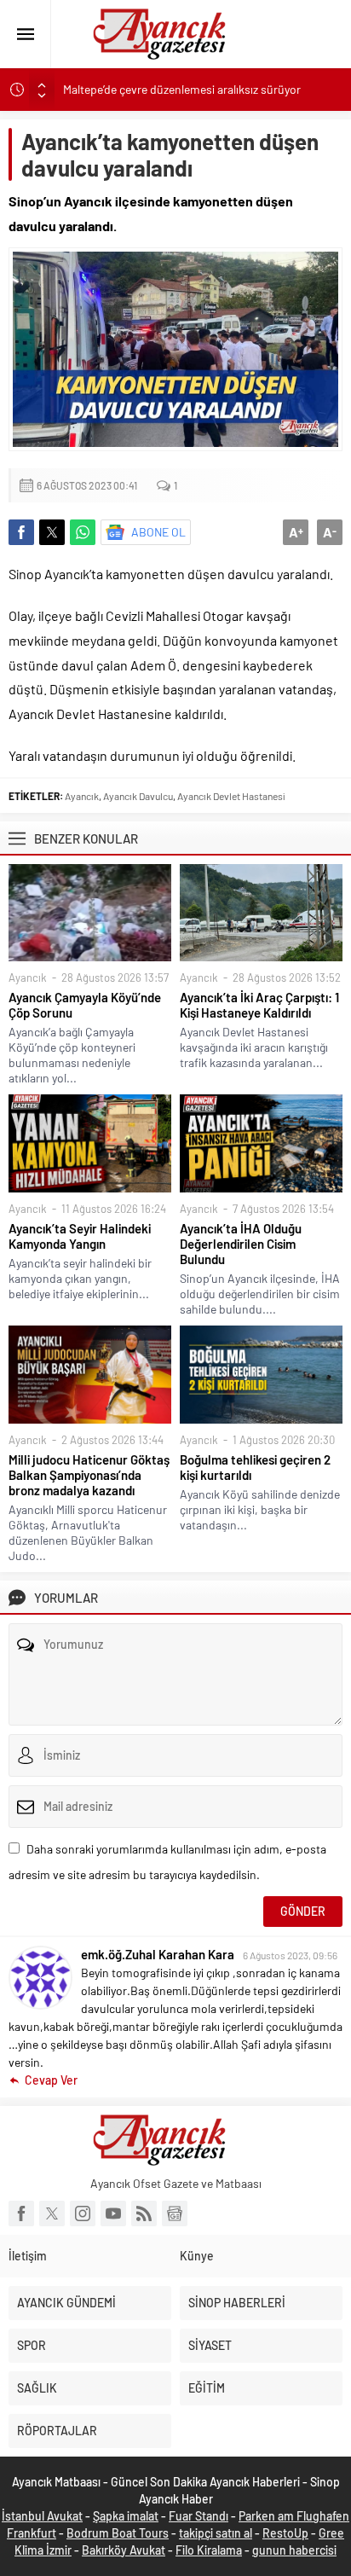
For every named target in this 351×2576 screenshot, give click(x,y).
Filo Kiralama (209, 2550)
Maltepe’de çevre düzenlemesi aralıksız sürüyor (182, 89)
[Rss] (144, 2213)
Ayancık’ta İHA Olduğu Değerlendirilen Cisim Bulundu (241, 1244)
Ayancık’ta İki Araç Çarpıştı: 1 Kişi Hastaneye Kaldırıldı (259, 1005)
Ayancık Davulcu (138, 796)
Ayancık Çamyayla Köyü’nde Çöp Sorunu (85, 1005)
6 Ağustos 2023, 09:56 (290, 1955)
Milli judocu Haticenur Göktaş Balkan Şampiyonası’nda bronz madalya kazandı (89, 1475)
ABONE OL (158, 532)
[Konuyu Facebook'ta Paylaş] (21, 532)
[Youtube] (113, 2213)
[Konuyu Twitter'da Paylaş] (52, 532)
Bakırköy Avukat (124, 2550)
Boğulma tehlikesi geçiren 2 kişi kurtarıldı (255, 1467)
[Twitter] (52, 2213)
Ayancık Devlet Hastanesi (231, 796)
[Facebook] (21, 2213)
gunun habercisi (294, 2550)
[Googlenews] (175, 2213)
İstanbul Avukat (42, 2516)
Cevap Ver (51, 2080)
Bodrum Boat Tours (118, 2533)
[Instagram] (83, 2213)
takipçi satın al (216, 2533)
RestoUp (285, 2533)
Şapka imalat (126, 2516)
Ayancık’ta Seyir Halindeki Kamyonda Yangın (80, 1236)
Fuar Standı (199, 2516)
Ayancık (82, 796)
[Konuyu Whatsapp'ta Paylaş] (83, 532)
